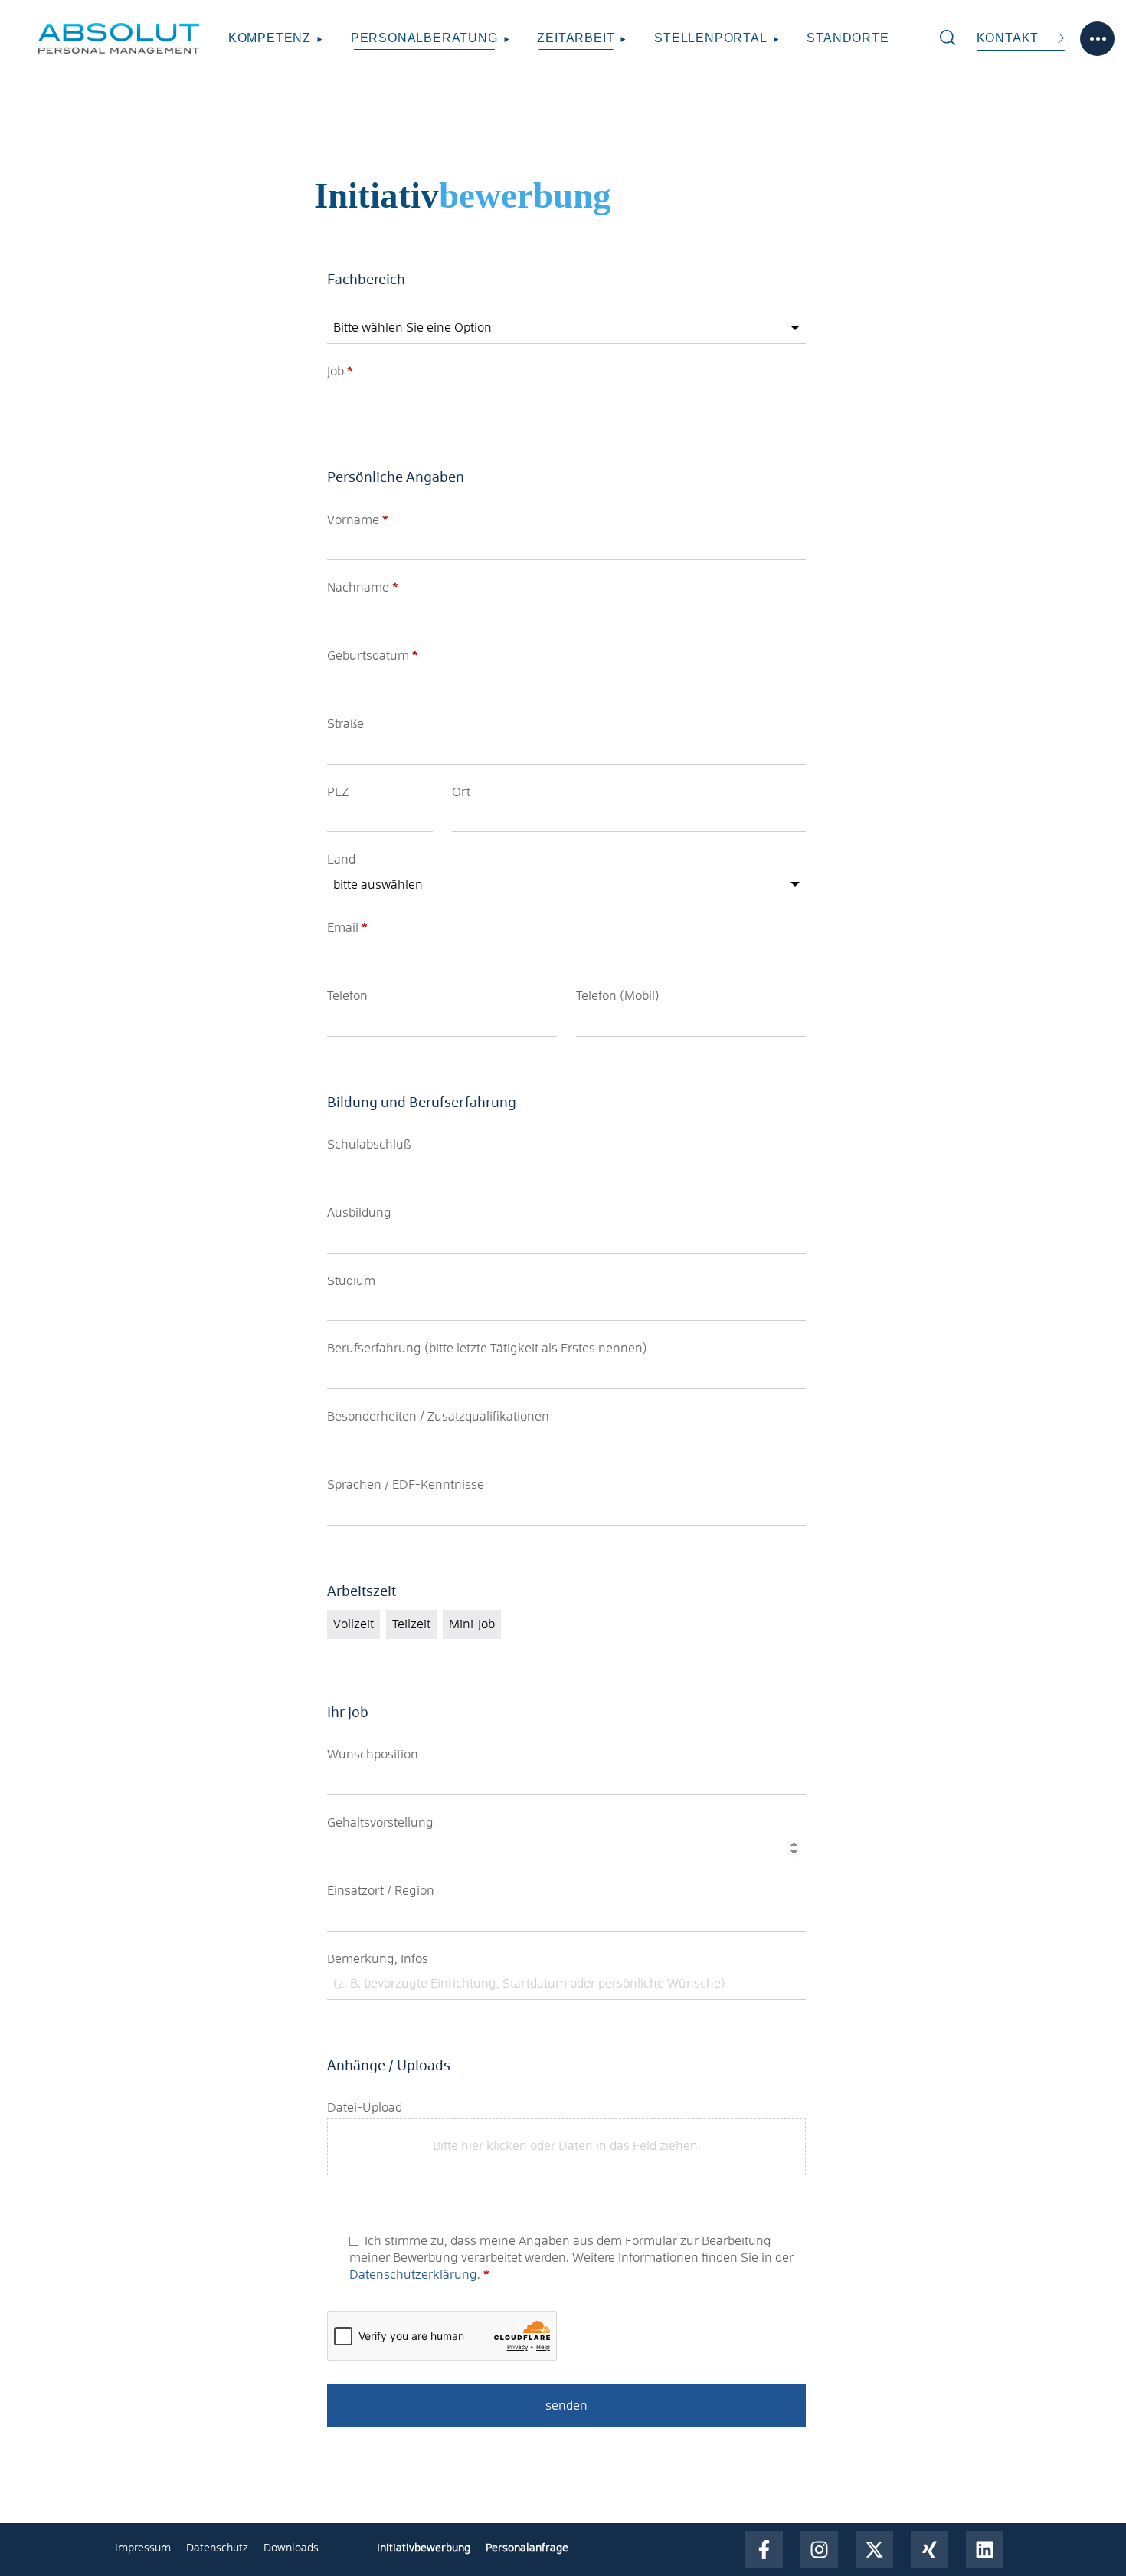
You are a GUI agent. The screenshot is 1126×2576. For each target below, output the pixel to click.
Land (341, 860)
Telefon (347, 996)
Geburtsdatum (373, 656)
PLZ (338, 792)
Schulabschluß (369, 1145)
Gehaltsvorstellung (380, 1823)
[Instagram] (819, 2550)
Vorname (358, 520)
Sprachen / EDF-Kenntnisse (406, 1485)
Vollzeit (354, 1624)
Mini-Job (472, 1624)
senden (566, 2406)
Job (340, 372)
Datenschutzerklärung (413, 2275)
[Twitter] (874, 2550)
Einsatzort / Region (381, 1891)
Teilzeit (411, 1624)
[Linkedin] (985, 2550)
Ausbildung (359, 1213)
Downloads (291, 2548)
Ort (461, 792)
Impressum (143, 2548)
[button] (948, 38)
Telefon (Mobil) (618, 996)
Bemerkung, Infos (378, 1959)
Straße (345, 724)
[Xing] (930, 2550)
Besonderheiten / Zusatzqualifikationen (438, 1417)
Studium (351, 1281)
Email (347, 928)
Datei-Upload (365, 2108)
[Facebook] (764, 2550)
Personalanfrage (527, 2548)
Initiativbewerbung (424, 2548)
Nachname (363, 588)
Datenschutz (217, 2548)
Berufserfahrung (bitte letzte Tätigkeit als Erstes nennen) (487, 1349)
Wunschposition (373, 1755)
